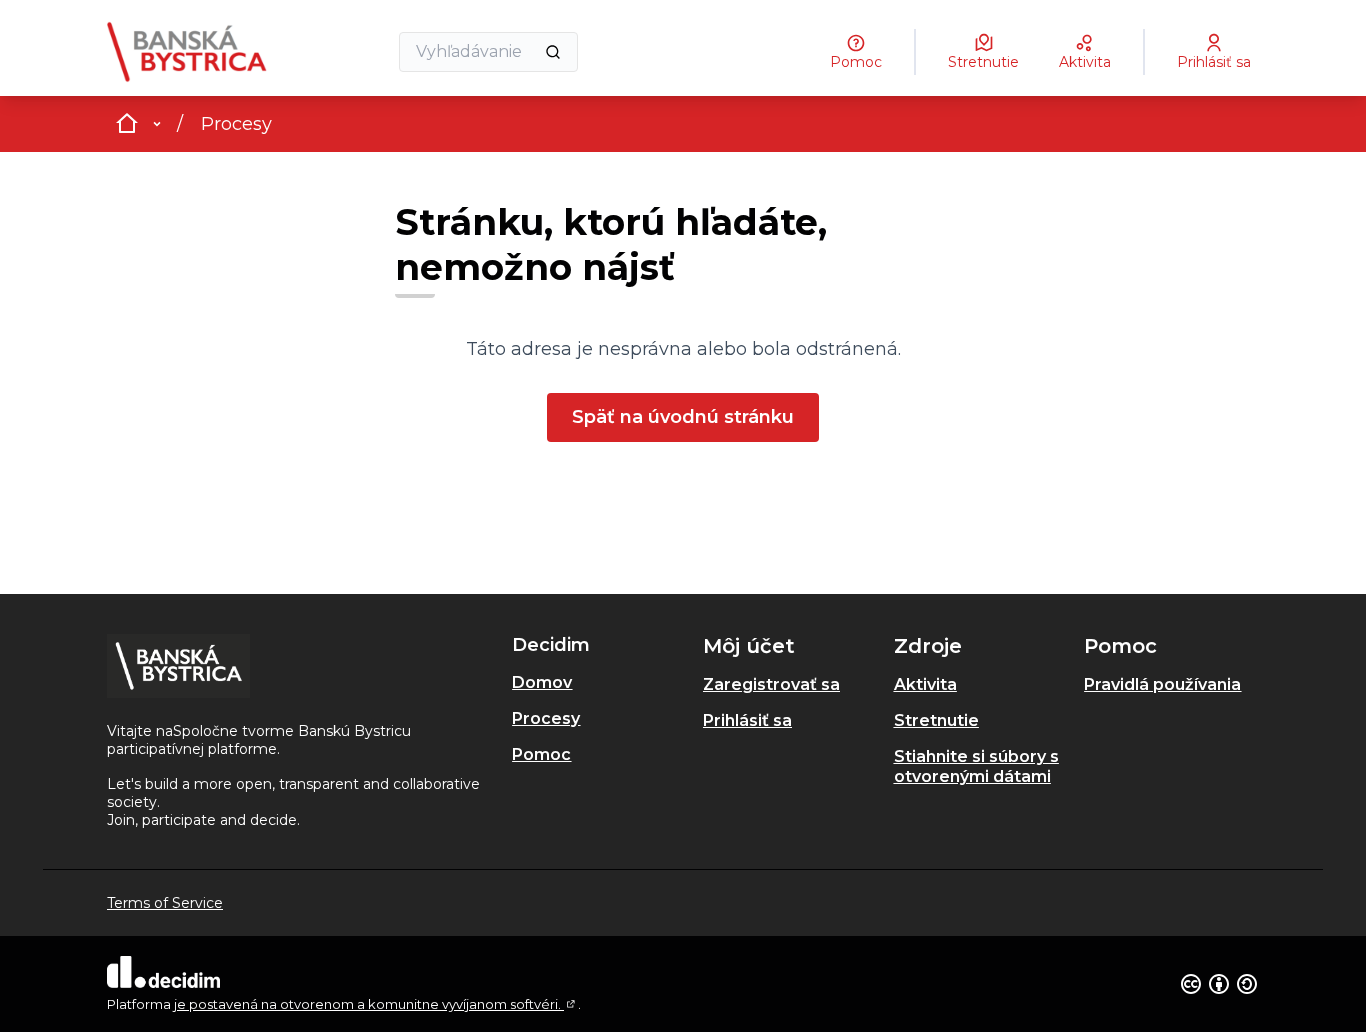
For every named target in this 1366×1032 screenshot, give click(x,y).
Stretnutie (936, 720)
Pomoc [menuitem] (541, 754)
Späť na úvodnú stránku (683, 417)
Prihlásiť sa (747, 720)
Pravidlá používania (1162, 684)
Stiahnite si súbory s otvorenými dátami (976, 766)
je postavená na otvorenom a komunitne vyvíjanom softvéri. (376, 1004)
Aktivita (925, 684)
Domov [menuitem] (542, 682)
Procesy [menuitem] (546, 718)
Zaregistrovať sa (771, 684)
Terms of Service (165, 903)
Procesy (236, 124)
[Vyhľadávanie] (553, 52)
